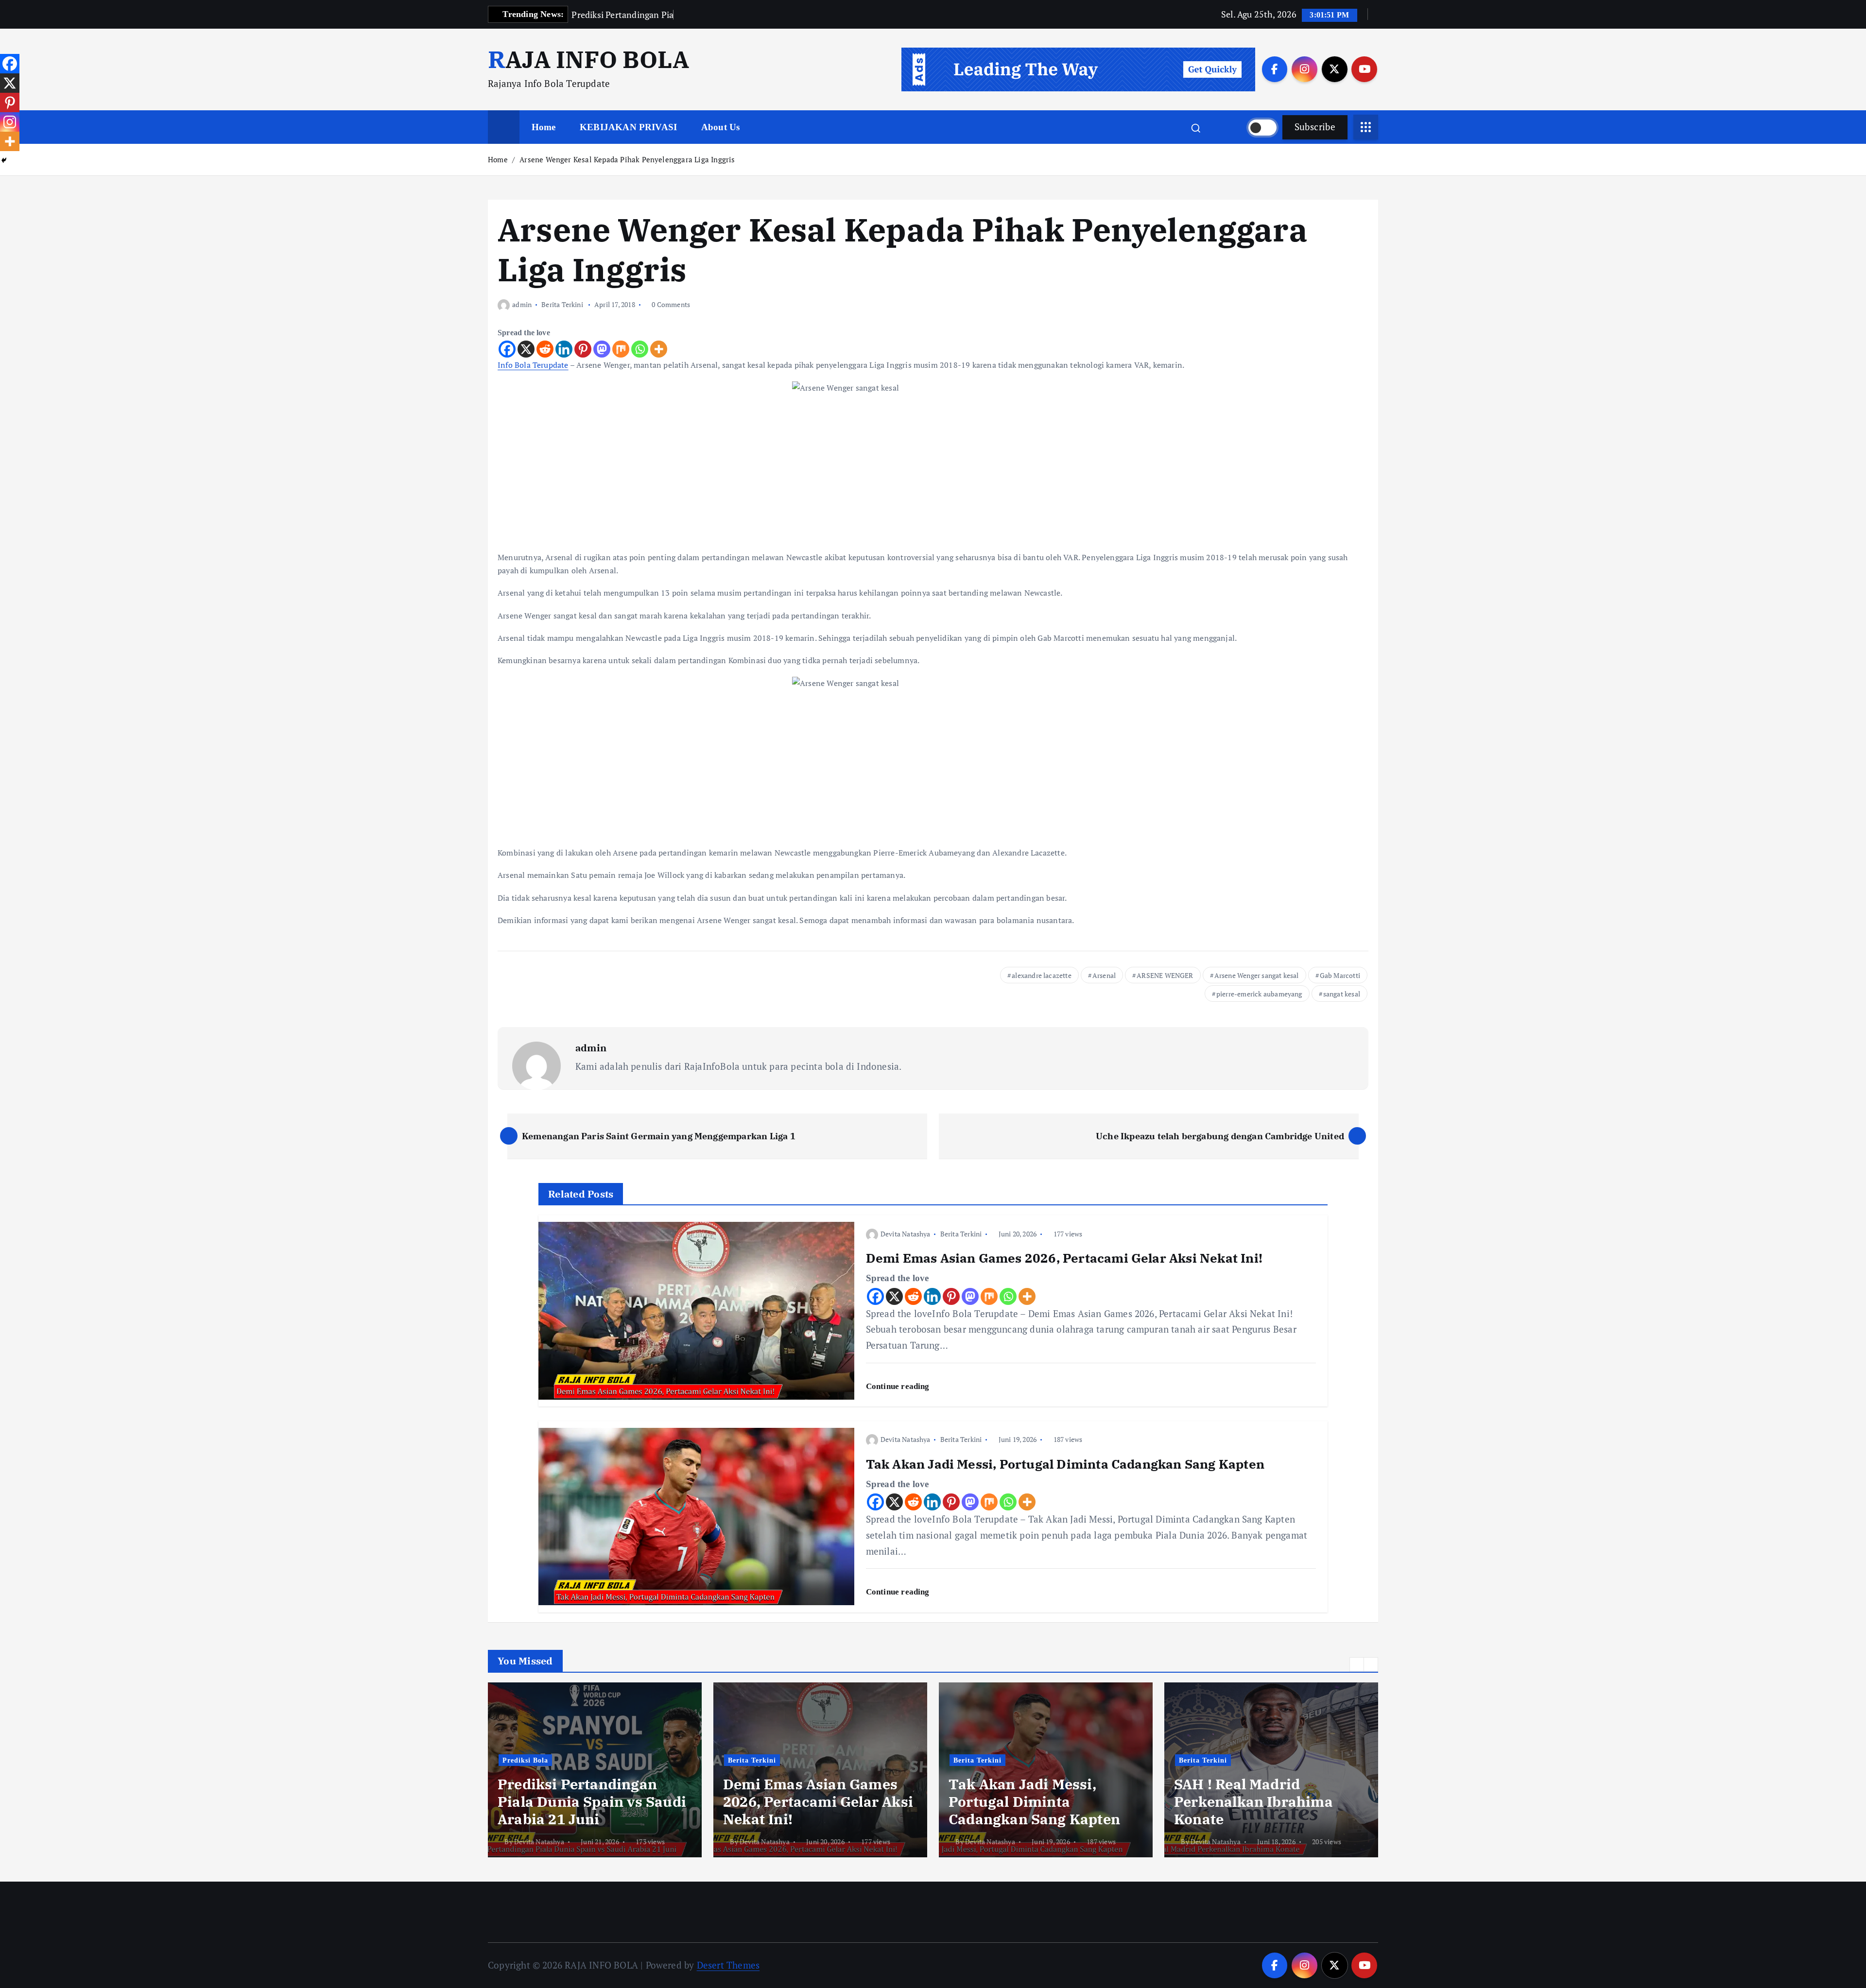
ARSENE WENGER (1165, 975)
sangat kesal (1342, 994)
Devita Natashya (906, 1234)
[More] (659, 349)
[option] (595, 1770)
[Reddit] (545, 349)
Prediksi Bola (525, 1760)
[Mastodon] (602, 349)
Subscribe (1315, 127)
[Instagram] (10, 122)
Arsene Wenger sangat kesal (1257, 975)
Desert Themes (728, 1965)
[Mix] (621, 349)
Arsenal (1104, 975)
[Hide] (4, 160)
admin (522, 304)
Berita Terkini (562, 304)
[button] (1357, 1664)
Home (544, 127)
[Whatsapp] (640, 349)
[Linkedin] (564, 349)
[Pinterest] (583, 349)
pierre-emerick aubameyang (1259, 994)
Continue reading (899, 1386)
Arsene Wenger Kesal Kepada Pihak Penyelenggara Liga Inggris (627, 159)
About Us (721, 127)
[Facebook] (507, 349)
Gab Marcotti (1340, 975)
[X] (526, 349)
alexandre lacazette (1042, 975)
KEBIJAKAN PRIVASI (628, 127)
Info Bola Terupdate (533, 365)
